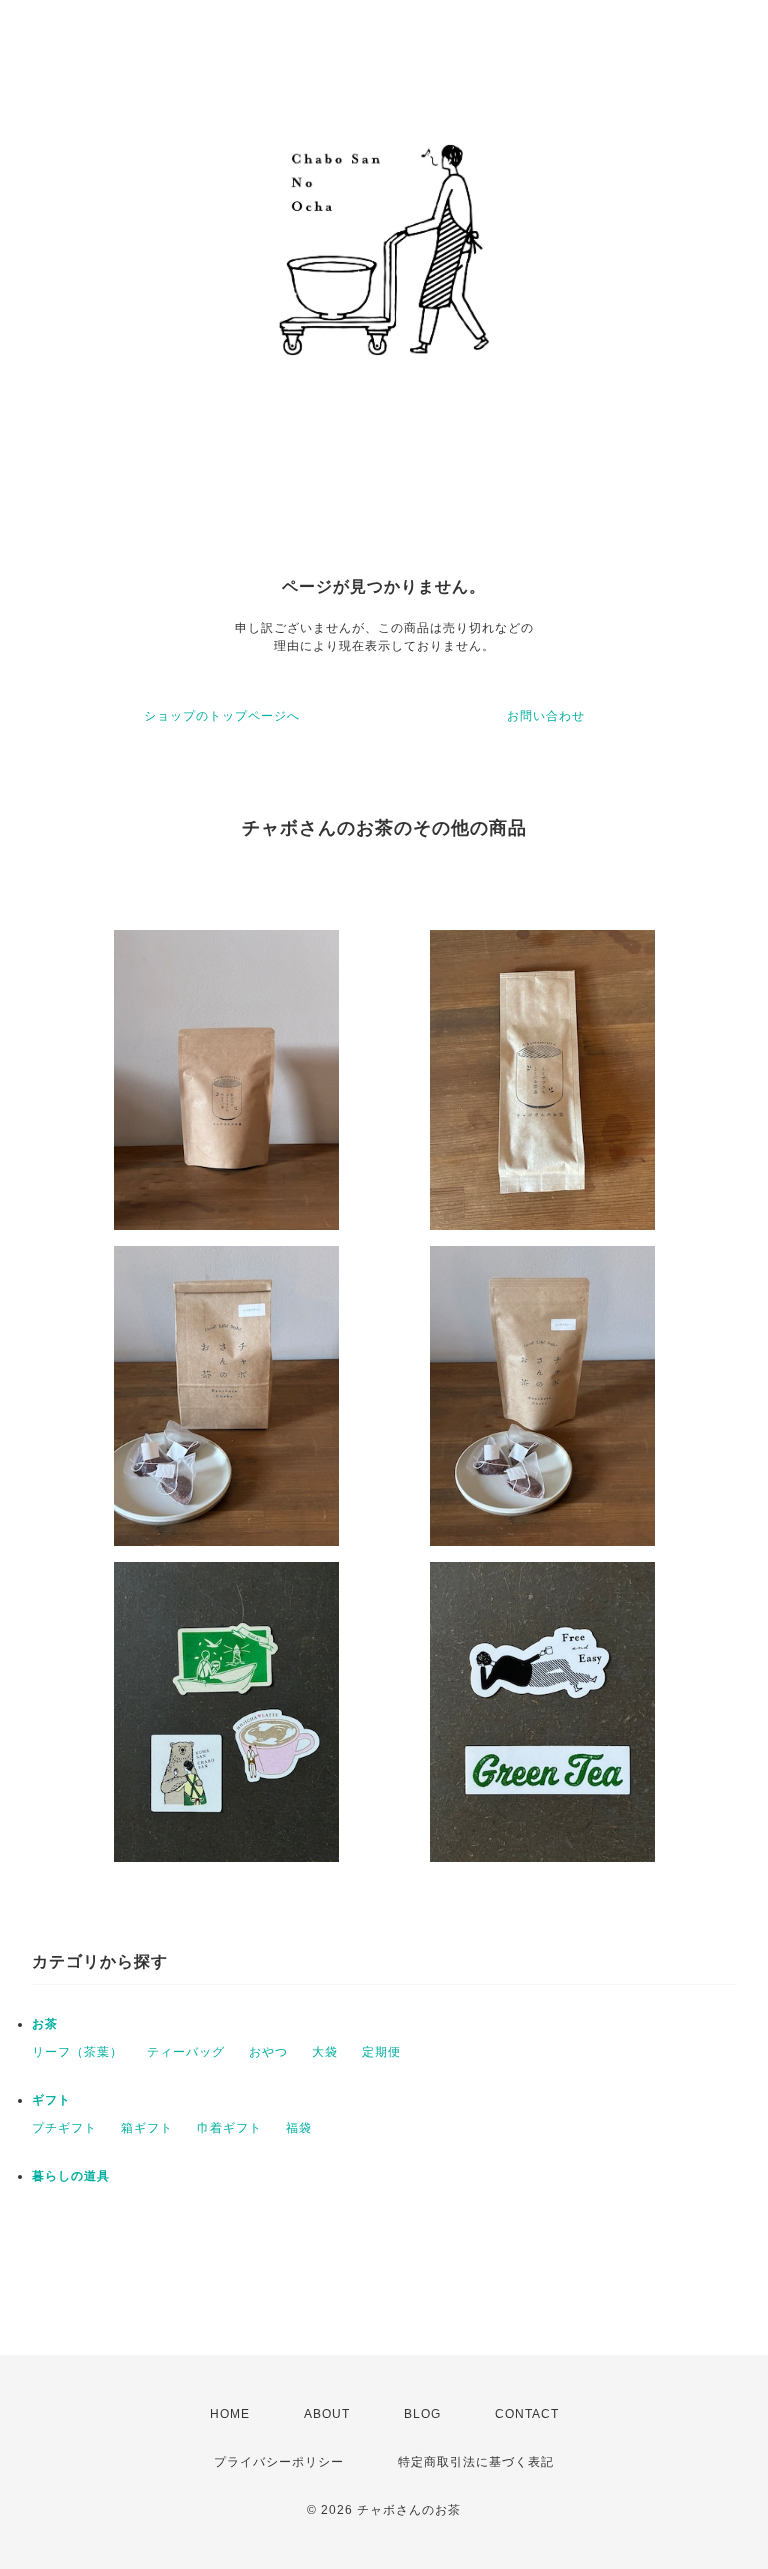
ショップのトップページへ (222, 716)
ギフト (51, 2100)
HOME (230, 2414)
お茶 (45, 2024)
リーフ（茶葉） (77, 2052)
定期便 (381, 2052)
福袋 (299, 2128)
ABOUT (327, 2414)
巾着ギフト (229, 2128)
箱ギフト (147, 2128)
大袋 (325, 2052)
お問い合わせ (546, 716)
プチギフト (64, 2128)
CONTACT (527, 2414)
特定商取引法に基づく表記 (476, 2462)
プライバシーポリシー (279, 2462)
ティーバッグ (186, 2052)
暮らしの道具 (71, 2176)
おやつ (268, 2052)
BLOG (422, 2414)
